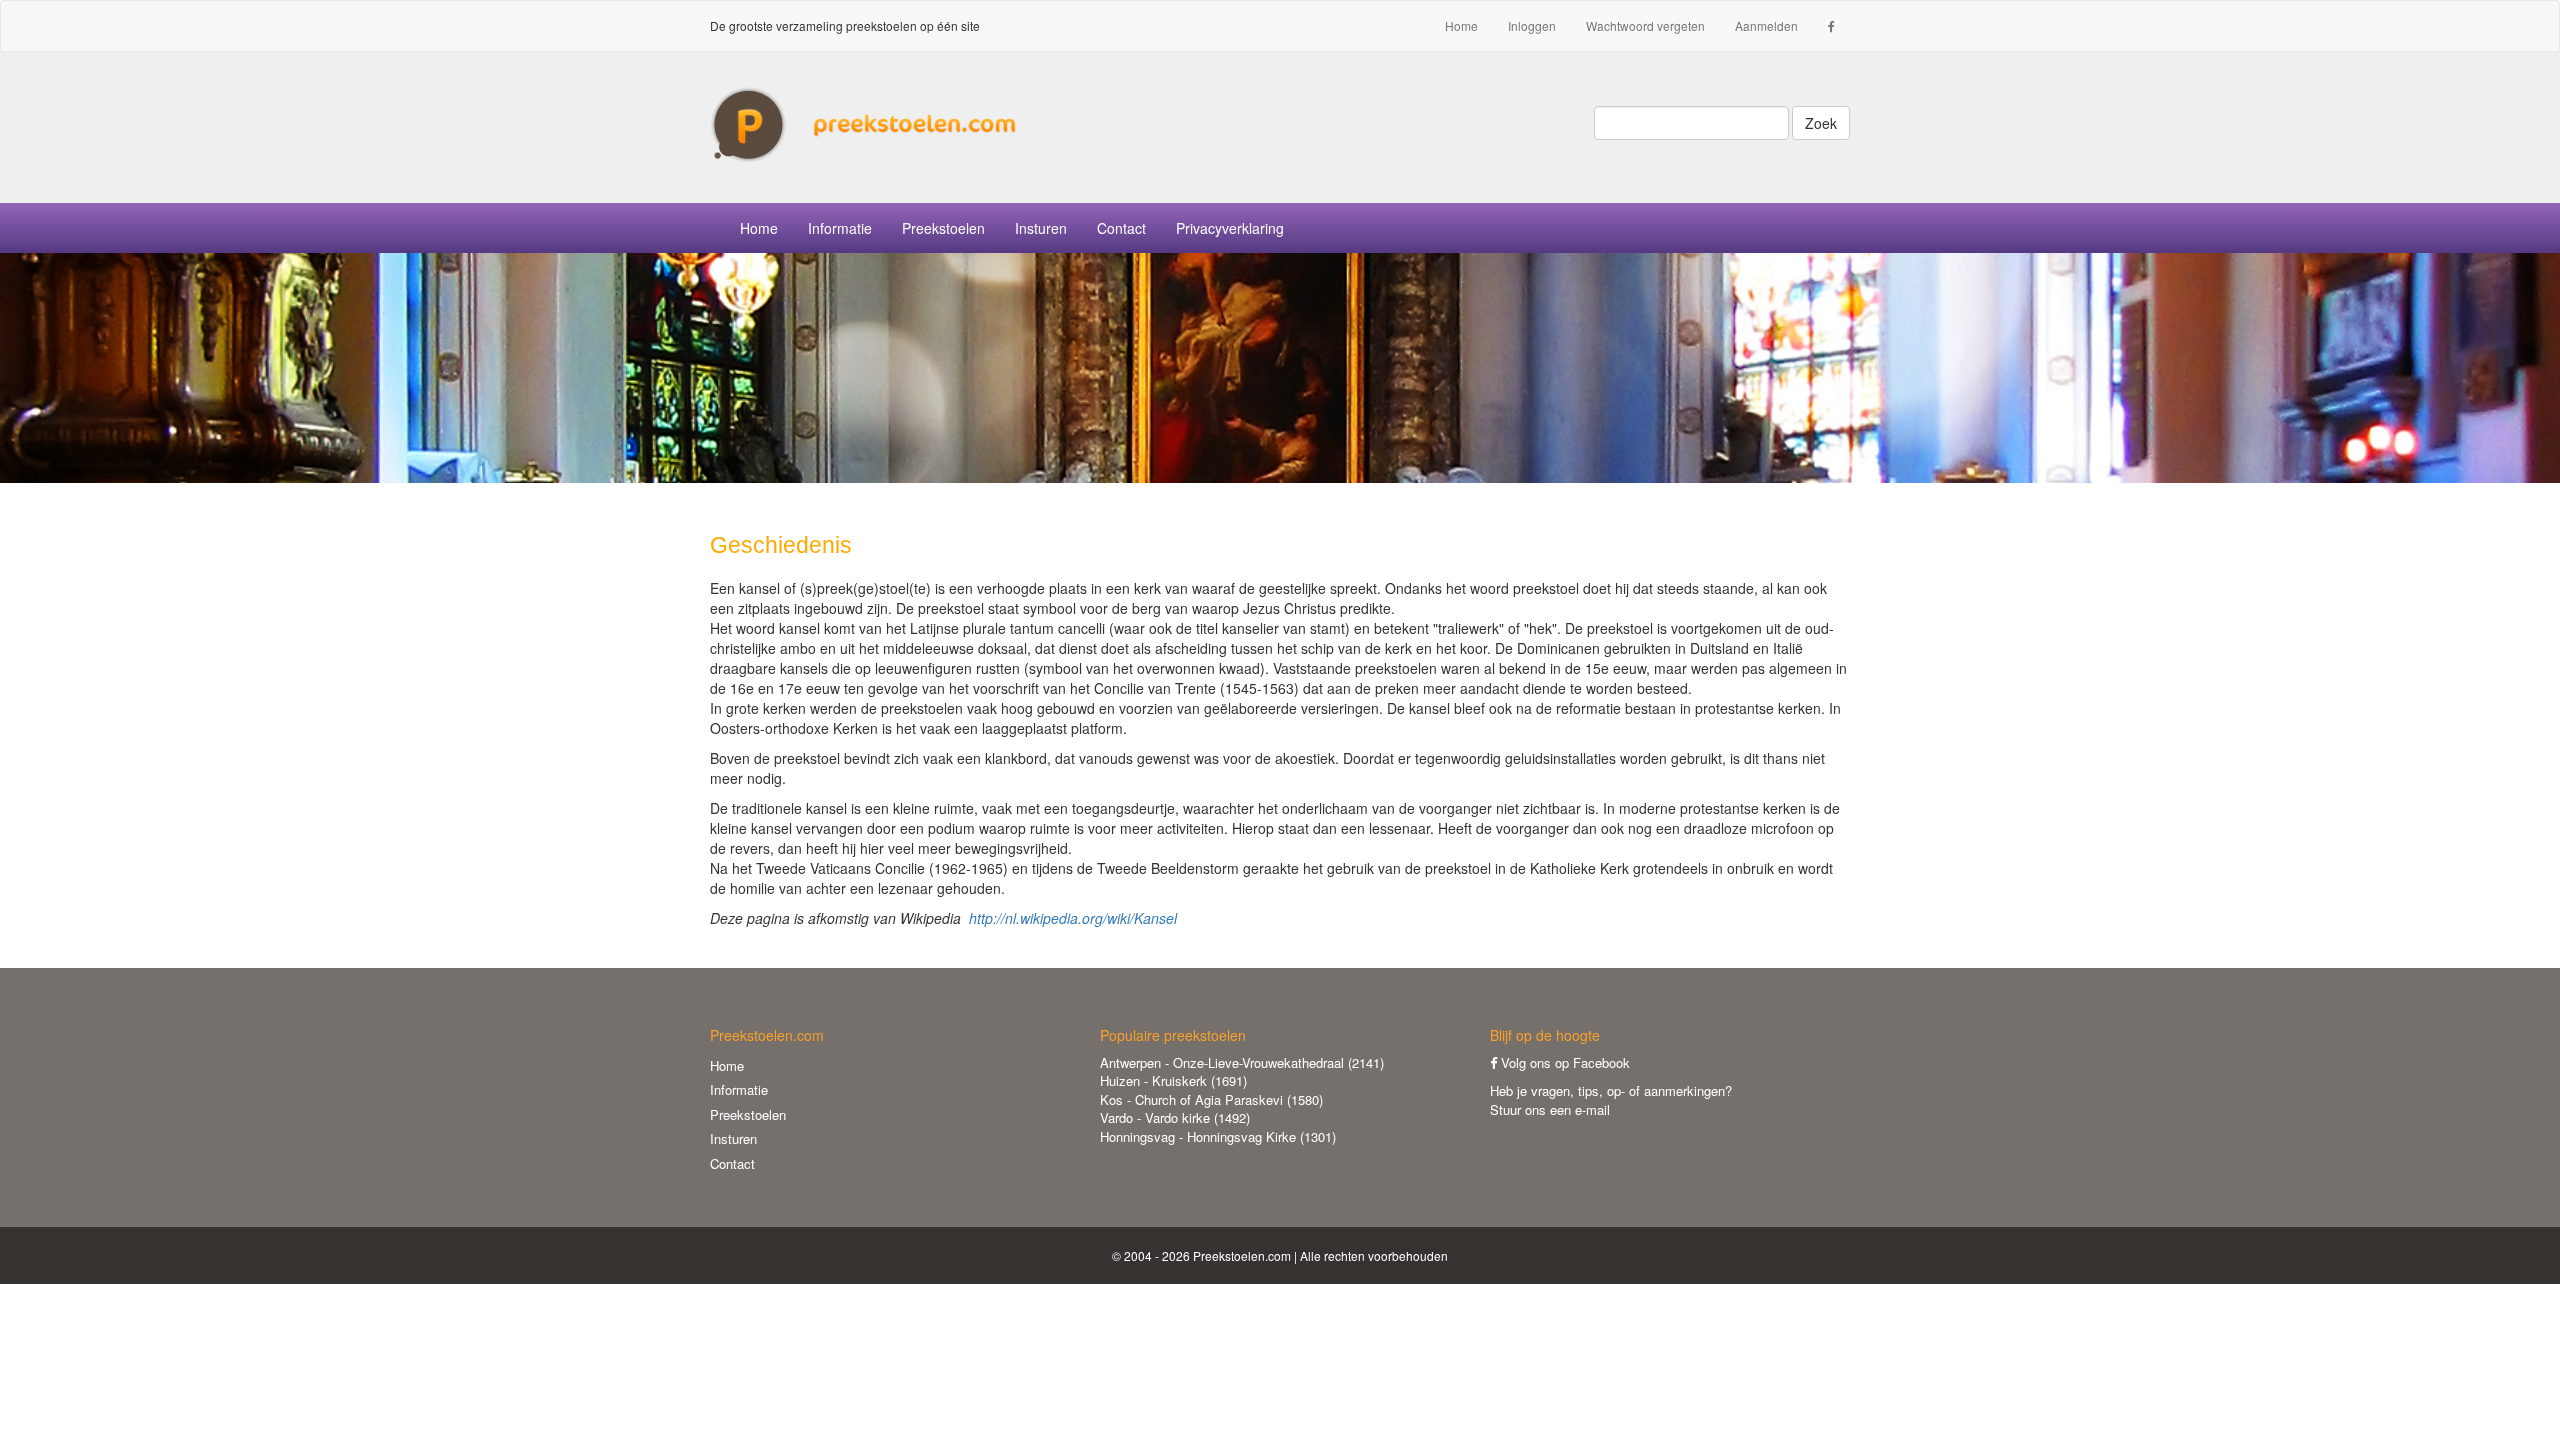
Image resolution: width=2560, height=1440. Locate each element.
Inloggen (1532, 25)
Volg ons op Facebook (1563, 1062)
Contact (1121, 228)
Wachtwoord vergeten (1645, 25)
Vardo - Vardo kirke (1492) (1175, 1117)
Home (1461, 25)
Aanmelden (1766, 25)
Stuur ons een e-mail (1550, 1109)
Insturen (1041, 228)
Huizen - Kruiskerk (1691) (1173, 1080)
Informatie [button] (840, 228)
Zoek (1821, 123)
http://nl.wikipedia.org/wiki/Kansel (1073, 918)
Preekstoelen (943, 228)
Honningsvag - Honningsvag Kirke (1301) (1218, 1136)
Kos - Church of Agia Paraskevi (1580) (1211, 1099)
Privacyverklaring (1230, 228)
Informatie (739, 1089)
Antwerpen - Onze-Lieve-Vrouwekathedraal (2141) (1242, 1062)
